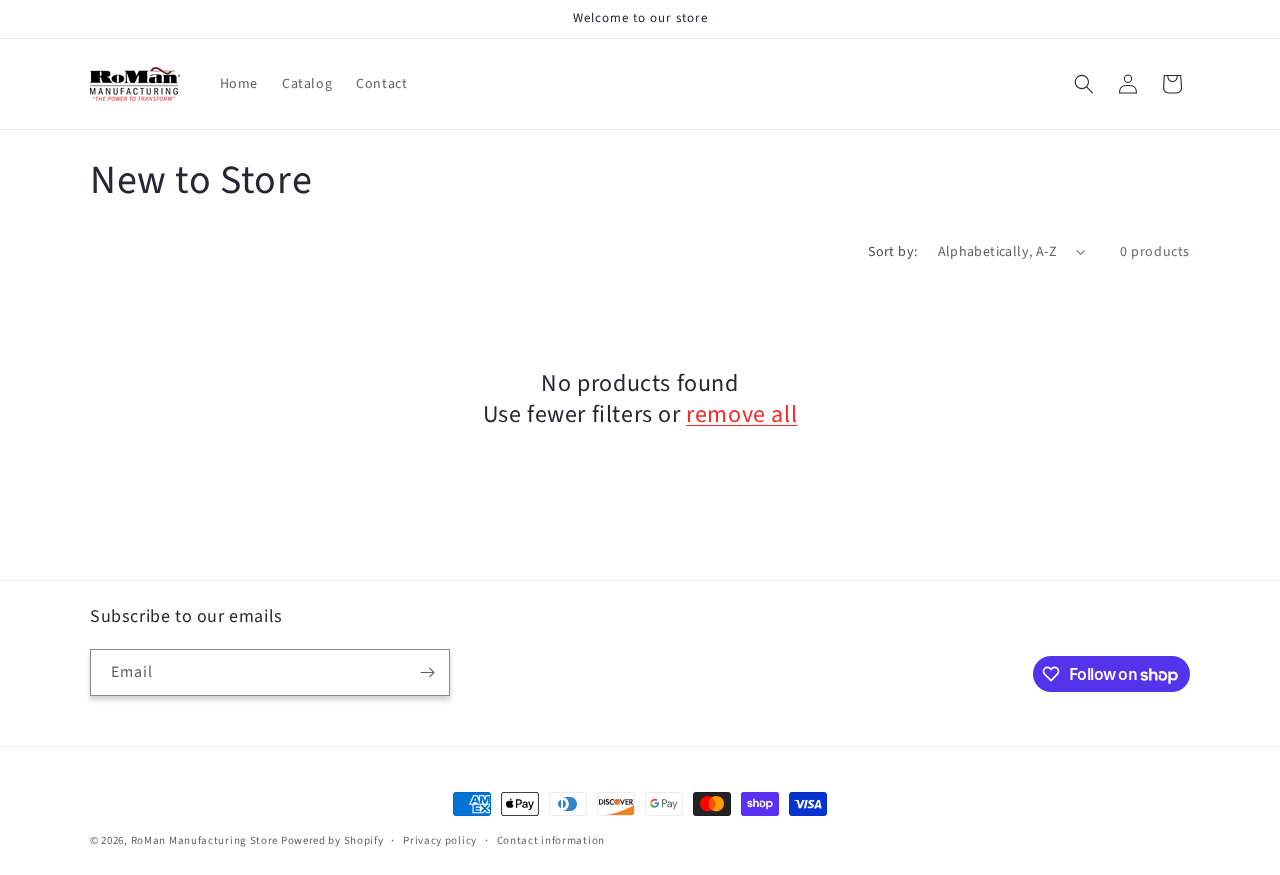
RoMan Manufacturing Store (205, 840)
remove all (741, 414)
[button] (1084, 84)
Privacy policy (440, 840)
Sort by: (892, 252)
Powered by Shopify (332, 840)
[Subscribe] (427, 672)
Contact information (551, 840)
